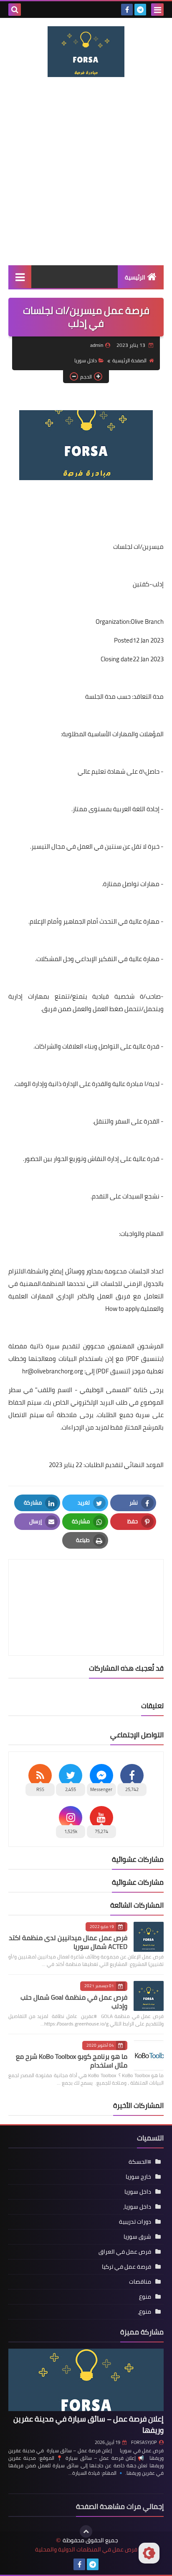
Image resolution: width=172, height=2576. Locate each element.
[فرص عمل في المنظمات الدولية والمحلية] (86, 52)
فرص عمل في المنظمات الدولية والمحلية (86, 2550)
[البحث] (15, 10)
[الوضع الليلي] (149, 2553)
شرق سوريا (137, 2237)
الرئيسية (135, 277)
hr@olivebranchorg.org (53, 1371)
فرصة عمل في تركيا (126, 2267)
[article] (86, 1588)
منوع (145, 2297)
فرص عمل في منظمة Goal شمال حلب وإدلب (74, 2002)
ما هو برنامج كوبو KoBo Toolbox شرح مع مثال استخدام (72, 2061)
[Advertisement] (86, 171)
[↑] (86, 2531)
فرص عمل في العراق (125, 2252)
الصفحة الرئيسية (129, 360)
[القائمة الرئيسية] (20, 277)
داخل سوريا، (137, 2207)
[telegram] (140, 10)
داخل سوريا (86, 360)
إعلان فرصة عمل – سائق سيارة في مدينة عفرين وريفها (89, 2424)
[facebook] (127, 10)
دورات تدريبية (135, 2222)
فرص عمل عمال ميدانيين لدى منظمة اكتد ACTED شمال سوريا (68, 1942)
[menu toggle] (157, 10)
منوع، (144, 2312)
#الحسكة (140, 2162)
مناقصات (140, 2282)
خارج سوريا (138, 2177)
